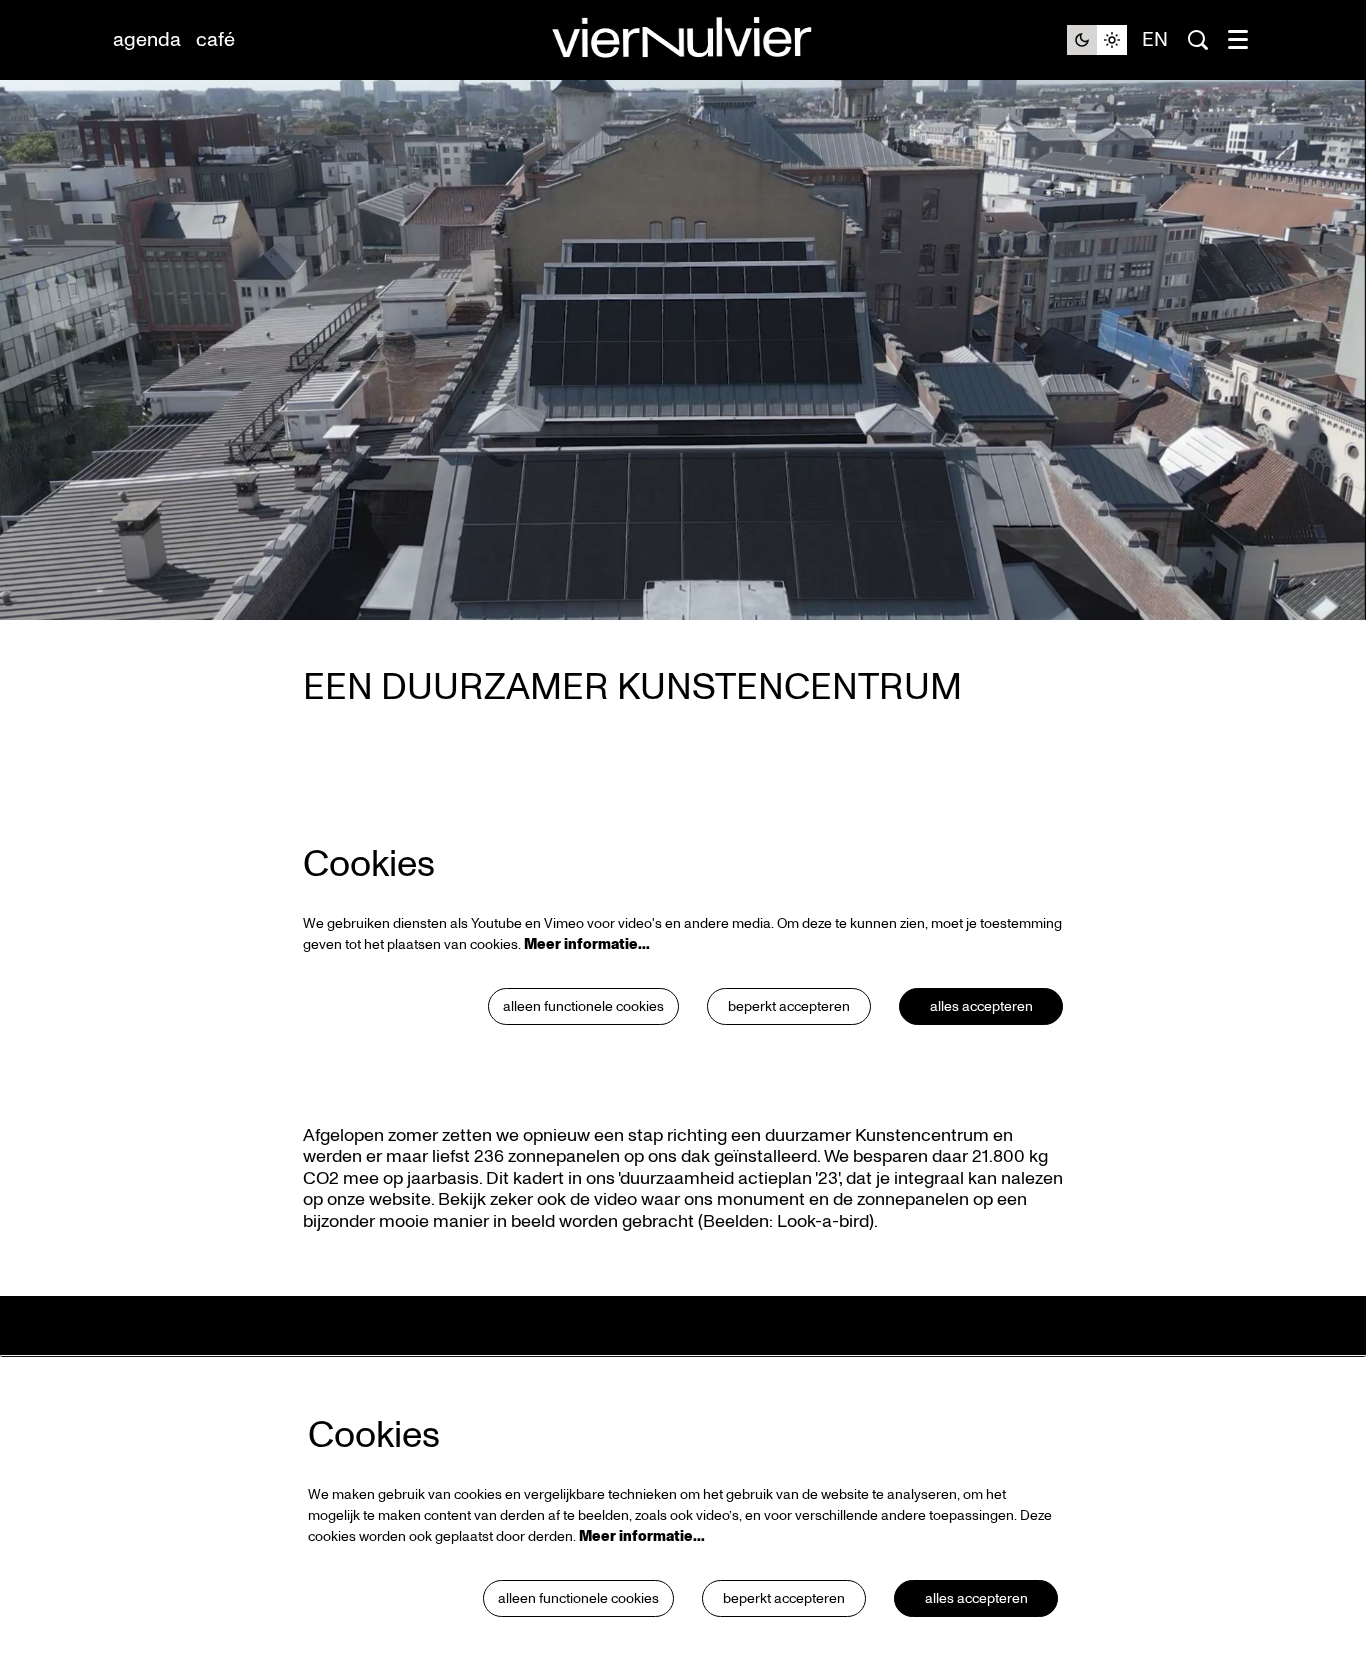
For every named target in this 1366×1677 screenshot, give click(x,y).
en (1155, 40)
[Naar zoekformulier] (1198, 40)
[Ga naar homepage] (683, 40)
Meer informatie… (587, 944)
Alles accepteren (981, 1006)
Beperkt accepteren (789, 1006)
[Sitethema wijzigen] (1097, 40)
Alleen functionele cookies (583, 1006)
